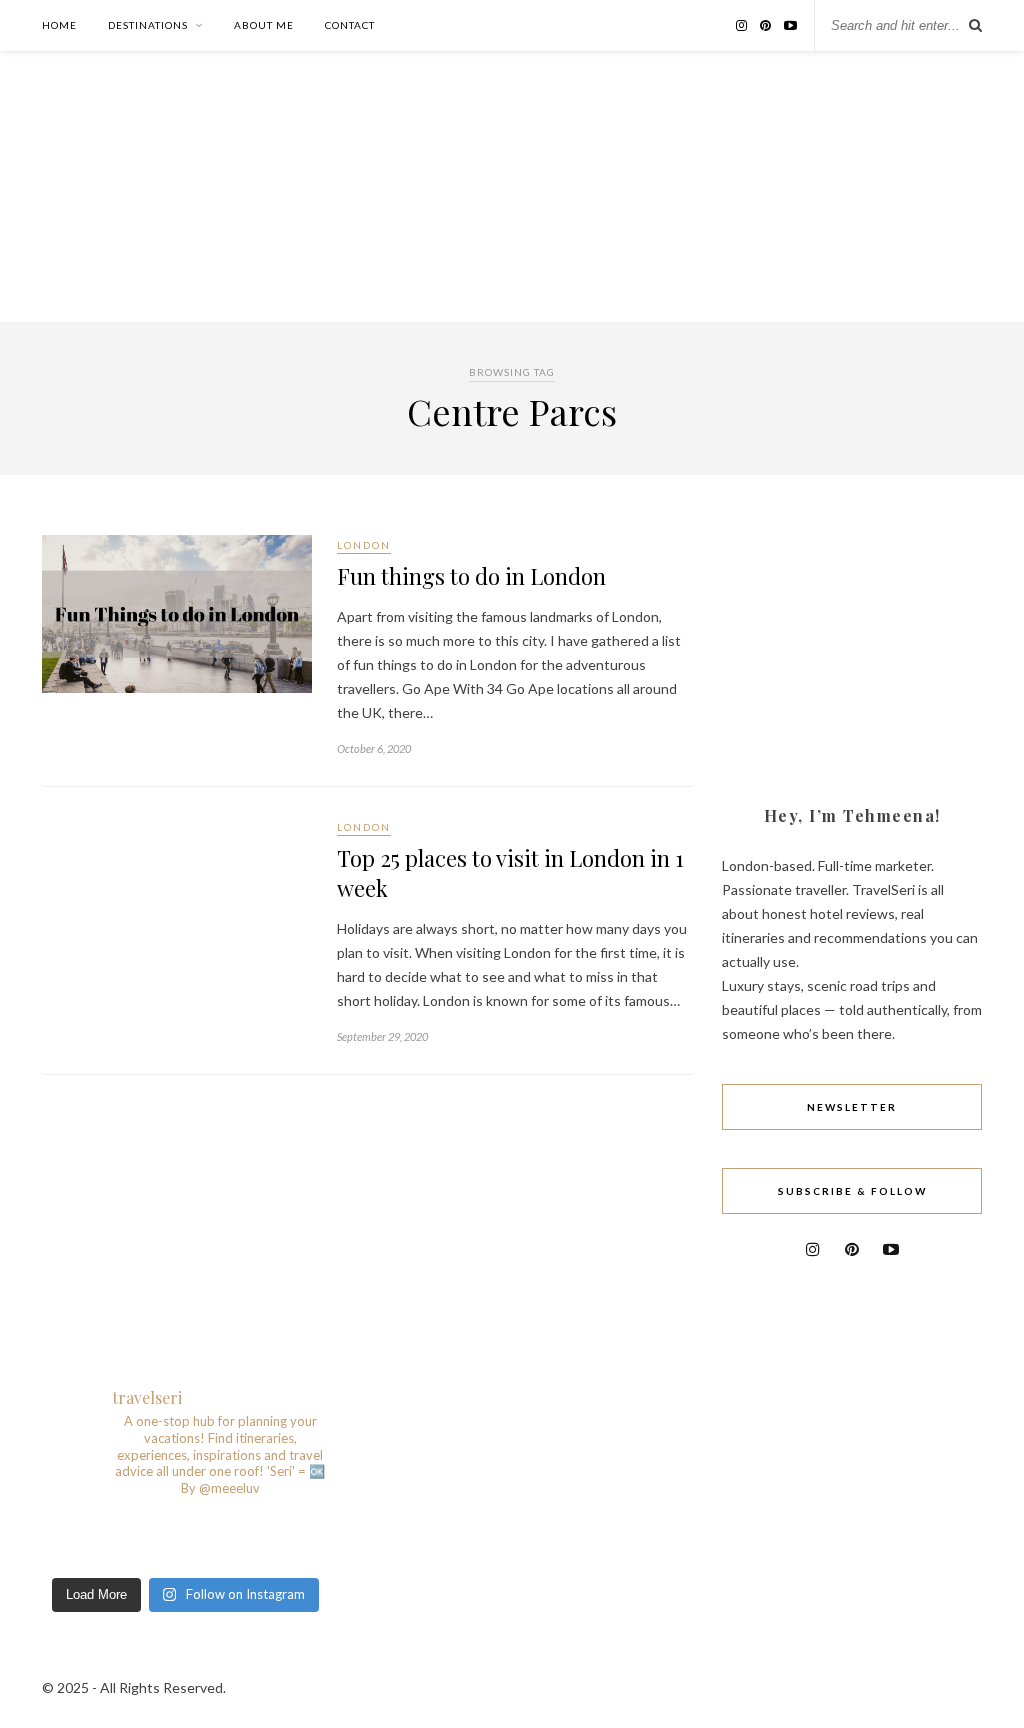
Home (59, 25)
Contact (350, 25)
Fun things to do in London (471, 576)
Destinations (148, 25)
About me (264, 25)
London (364, 545)
